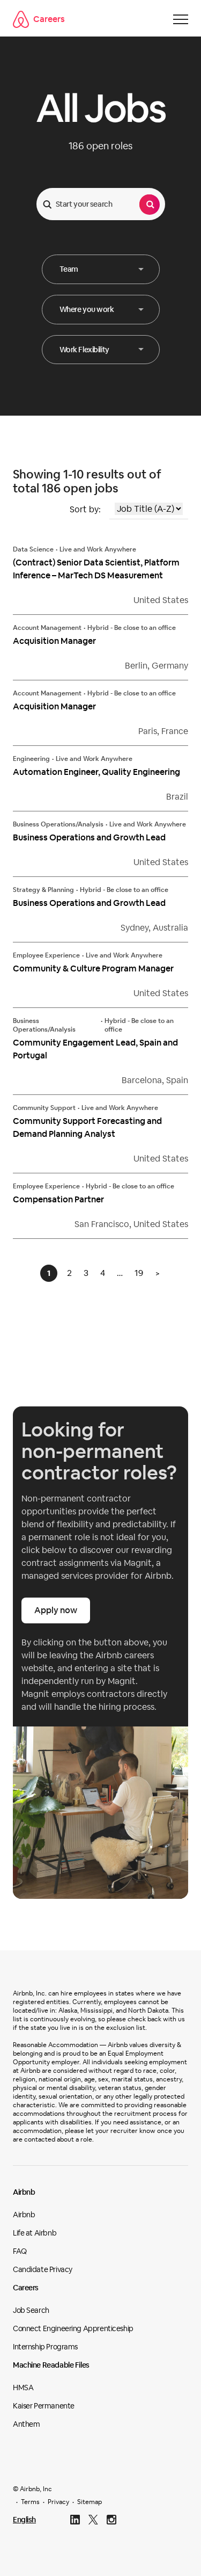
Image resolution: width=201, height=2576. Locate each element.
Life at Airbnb (35, 2233)
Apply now (56, 1610)
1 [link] (49, 1273)
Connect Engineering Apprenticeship (73, 2328)
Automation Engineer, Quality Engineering (96, 772)
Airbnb (24, 2192)
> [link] (158, 1273)
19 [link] (139, 1273)
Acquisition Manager (54, 641)
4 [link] (103, 1273)
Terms (30, 2502)
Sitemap (90, 2502)
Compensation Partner (58, 1199)
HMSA (23, 2388)
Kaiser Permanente (44, 2406)
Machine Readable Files (51, 2365)
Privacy (58, 2502)
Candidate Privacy (43, 2269)
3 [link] (86, 1273)
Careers (49, 19)
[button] (101, 269)
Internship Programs (45, 2347)
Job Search (31, 2310)
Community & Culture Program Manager (93, 968)
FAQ (20, 2251)
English (24, 2520)
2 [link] (69, 1273)
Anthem (26, 2424)
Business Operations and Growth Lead (89, 837)
